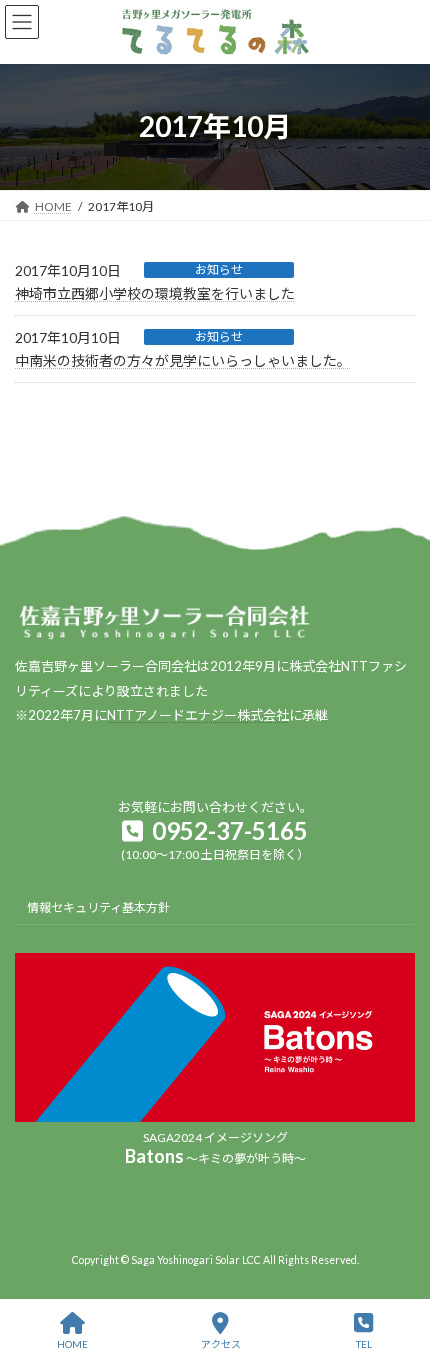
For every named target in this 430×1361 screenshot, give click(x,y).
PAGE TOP (398, 1268)
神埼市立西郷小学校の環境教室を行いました (155, 293)
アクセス (221, 1344)
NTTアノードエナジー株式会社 (198, 715)
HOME (72, 1344)
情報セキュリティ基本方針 (98, 907)
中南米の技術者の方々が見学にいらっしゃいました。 (183, 360)
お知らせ (219, 269)
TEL (364, 1344)
